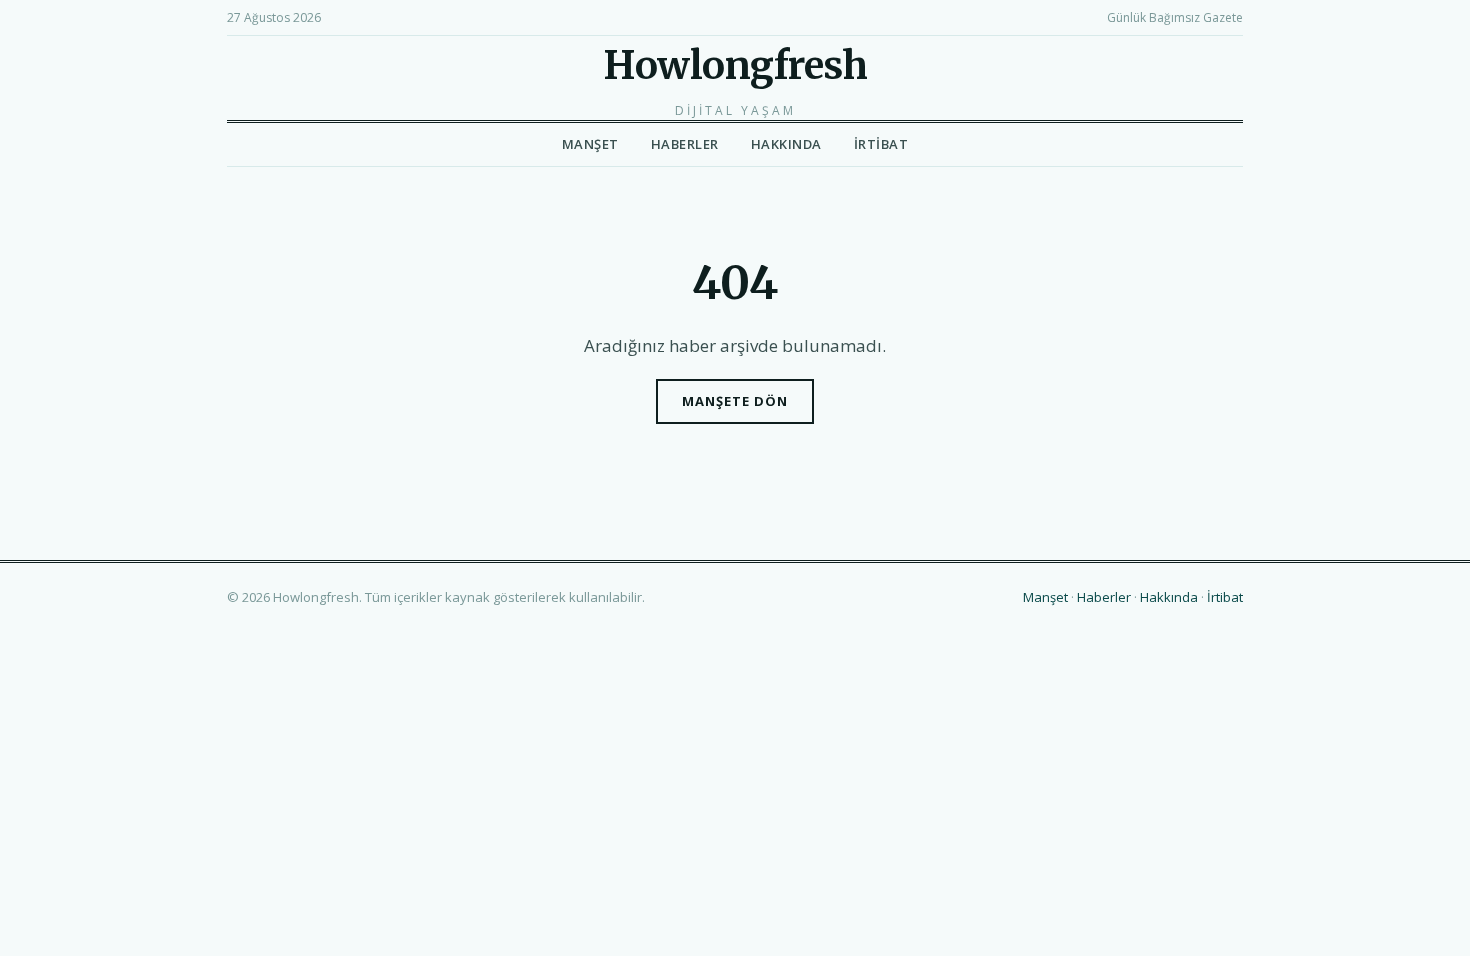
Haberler (685, 144)
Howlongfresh (735, 65)
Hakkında (786, 144)
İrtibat (881, 144)
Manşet (590, 144)
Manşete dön (735, 401)
